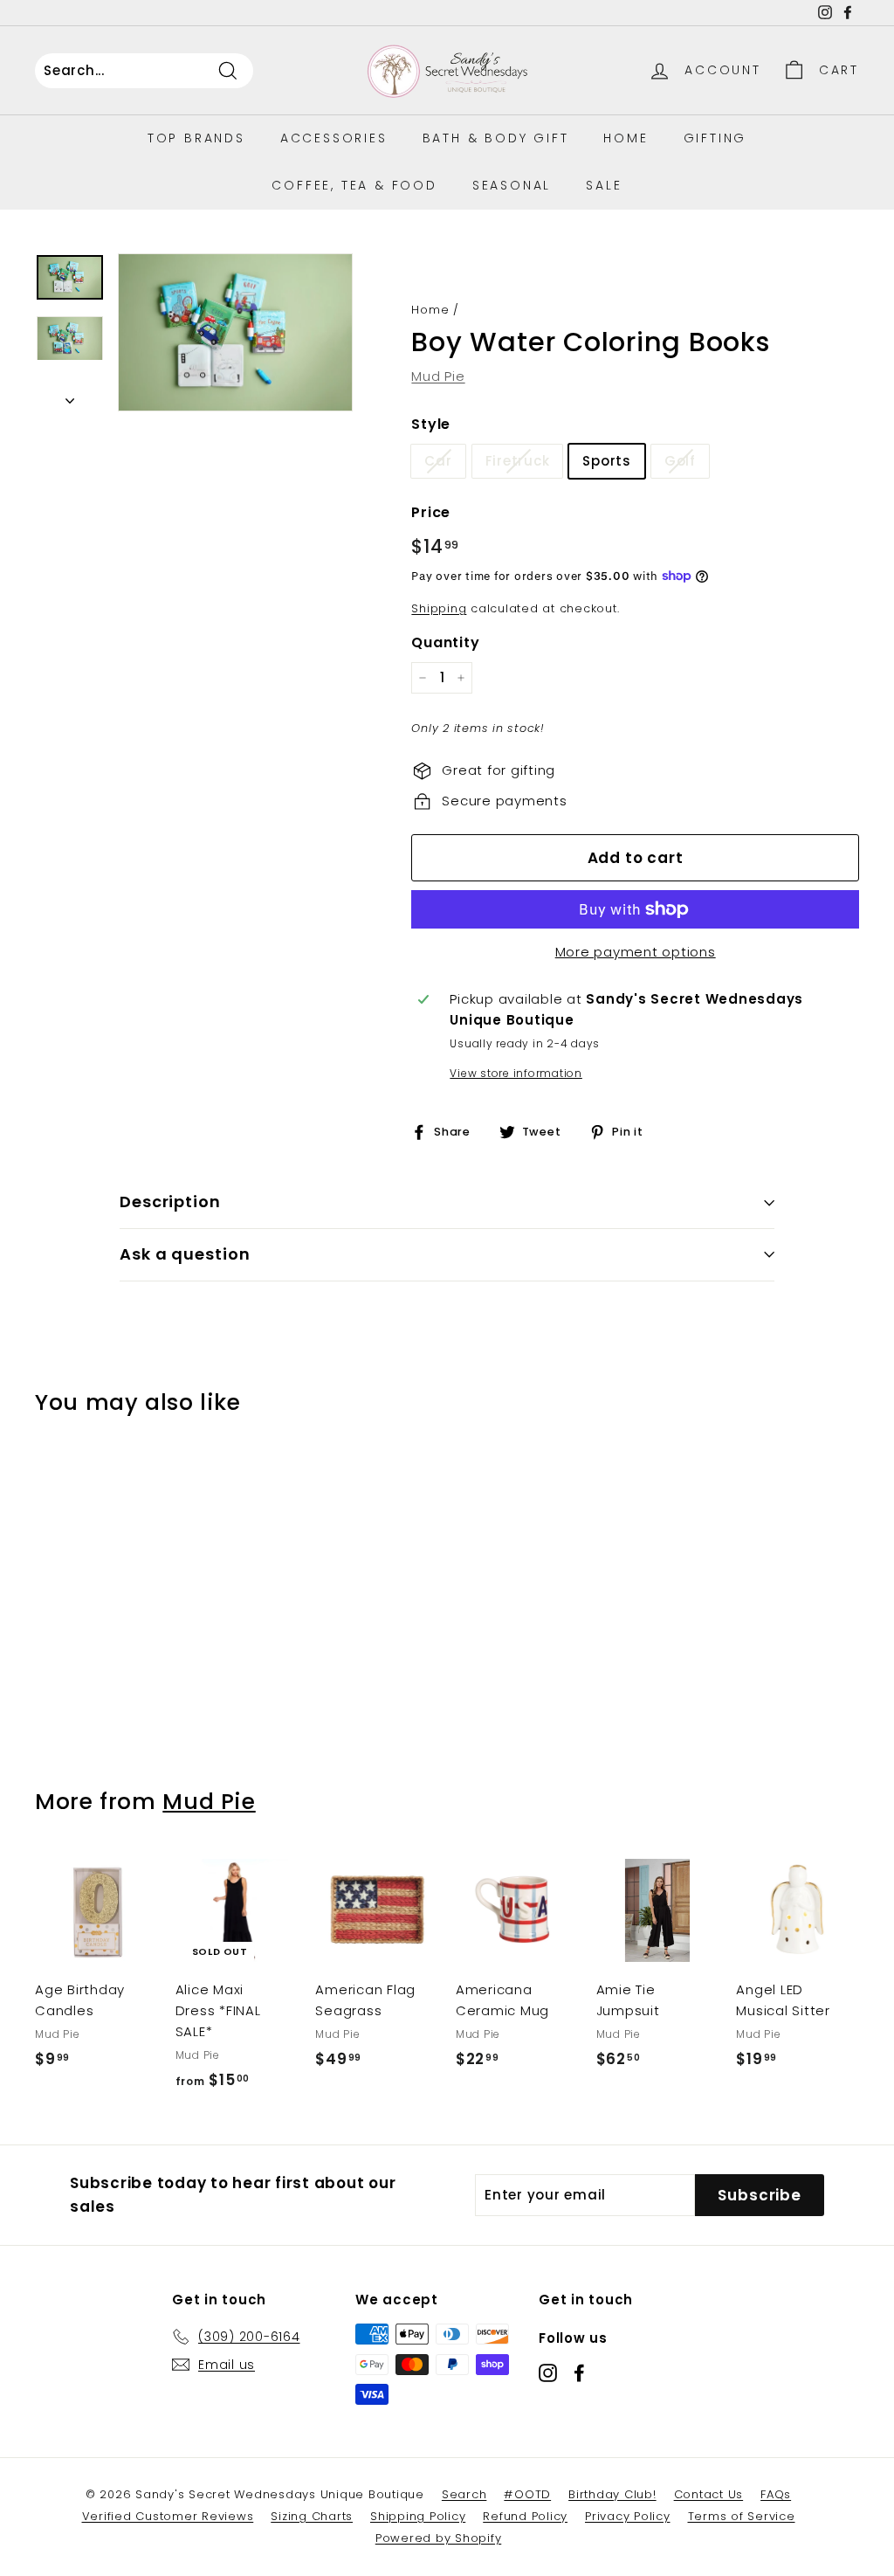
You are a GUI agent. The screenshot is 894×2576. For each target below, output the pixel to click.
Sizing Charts (312, 2516)
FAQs (776, 2494)
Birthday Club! (612, 2494)
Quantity (445, 642)
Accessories (334, 138)
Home (626, 138)
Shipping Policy (418, 2516)
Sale (604, 185)
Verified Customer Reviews (168, 2516)
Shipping (439, 608)
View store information (516, 1073)
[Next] (70, 397)
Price (431, 512)
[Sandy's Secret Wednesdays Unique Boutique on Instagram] (548, 2372)
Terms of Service (742, 2516)
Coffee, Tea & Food (354, 185)
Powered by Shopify (439, 2538)
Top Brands (196, 138)
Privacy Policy (628, 2516)
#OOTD (527, 2494)
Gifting (715, 138)
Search (464, 2494)
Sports (607, 461)
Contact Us (709, 2494)
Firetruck (518, 461)
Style (431, 424)
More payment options (636, 952)
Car (438, 461)
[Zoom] (235, 332)
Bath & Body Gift (496, 138)
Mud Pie (438, 376)
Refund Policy (525, 2516)
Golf (680, 461)
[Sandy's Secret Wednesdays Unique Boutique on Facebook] (579, 2372)
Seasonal (512, 185)
